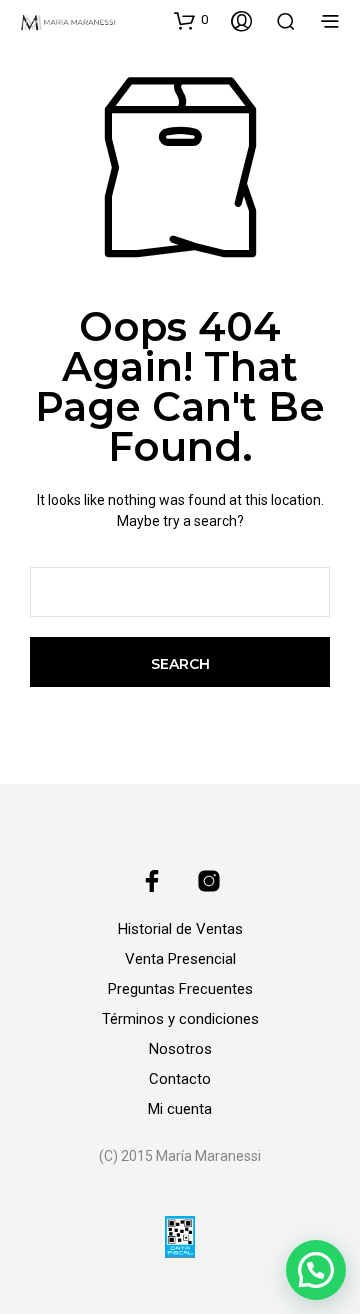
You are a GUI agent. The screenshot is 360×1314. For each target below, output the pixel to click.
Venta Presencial (180, 959)
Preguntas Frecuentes (180, 989)
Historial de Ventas (180, 929)
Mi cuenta (180, 1109)
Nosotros (180, 1049)
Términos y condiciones (180, 1019)
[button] (191, 20)
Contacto (180, 1079)
